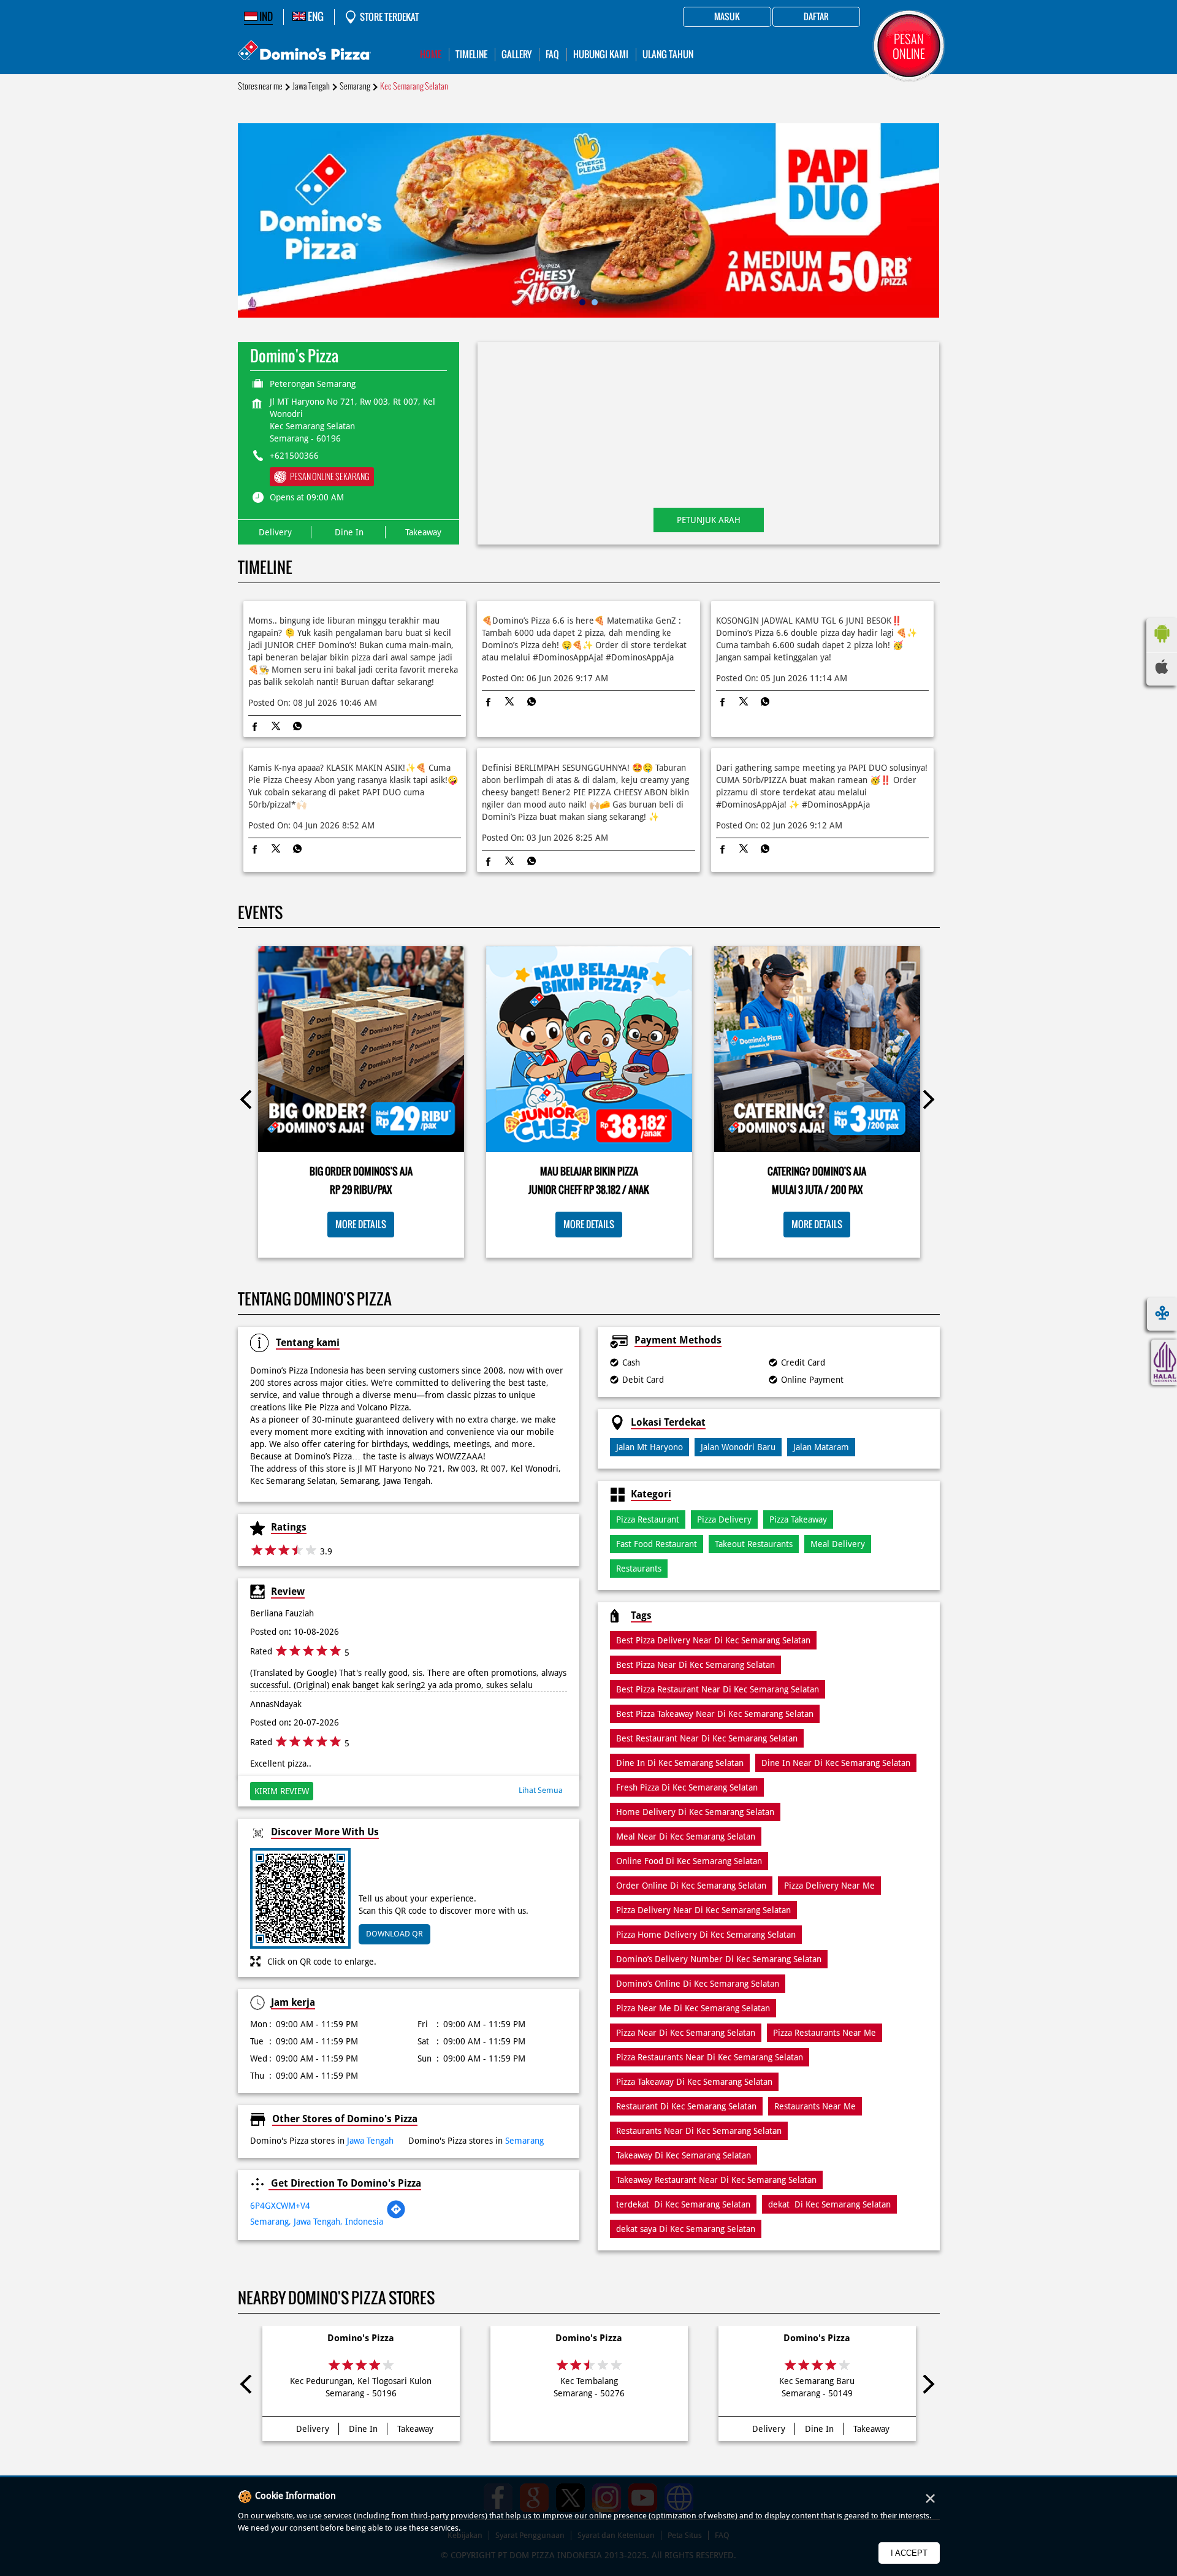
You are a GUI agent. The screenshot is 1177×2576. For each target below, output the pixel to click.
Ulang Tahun (668, 54)
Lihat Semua (541, 1790)
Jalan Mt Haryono (649, 1447)
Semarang (355, 86)
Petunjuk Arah (709, 520)
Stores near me (260, 86)
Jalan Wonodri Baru (738, 1447)
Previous (249, 1102)
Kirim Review (282, 1791)
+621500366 (294, 456)
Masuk (727, 17)
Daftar (816, 17)
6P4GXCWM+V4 (280, 2206)
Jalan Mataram (821, 1447)
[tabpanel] (589, 220)
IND (265, 17)
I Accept (909, 2553)
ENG (315, 17)
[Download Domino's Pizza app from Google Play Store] (1162, 646)
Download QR (394, 1934)
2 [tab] (595, 302)
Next (928, 1102)
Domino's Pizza (361, 2338)
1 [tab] (582, 302)
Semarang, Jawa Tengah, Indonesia (317, 2222)
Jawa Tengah (311, 86)
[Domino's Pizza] (304, 52)
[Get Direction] (396, 2216)
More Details (361, 1224)
